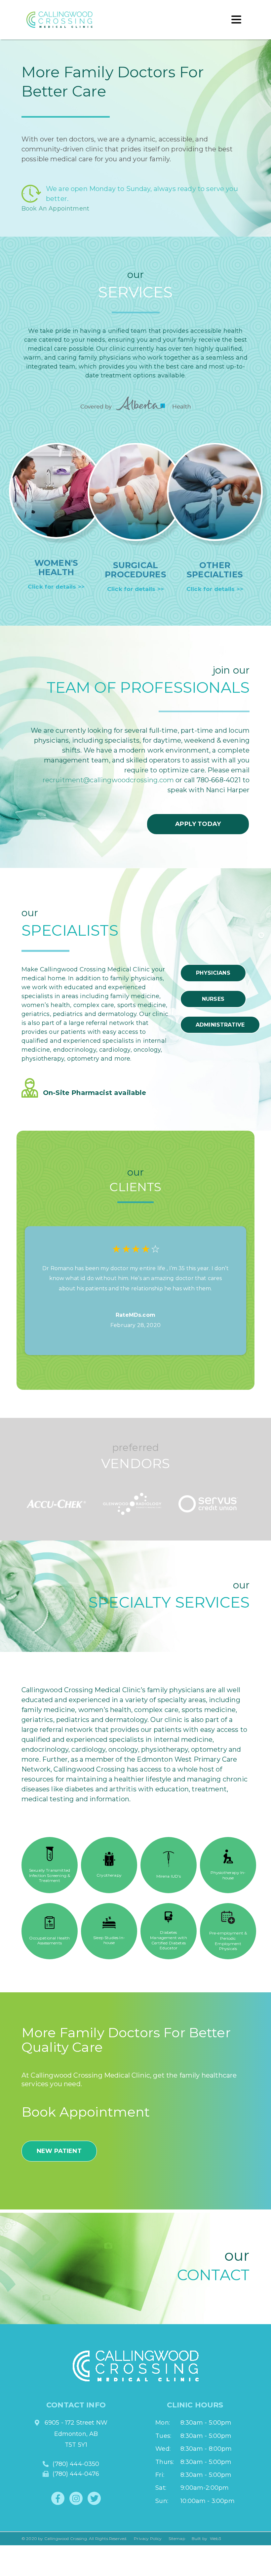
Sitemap (177, 2538)
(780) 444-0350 (76, 2464)
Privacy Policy (148, 2538)
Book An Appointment (55, 209)
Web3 (215, 2538)
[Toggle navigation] (236, 20)
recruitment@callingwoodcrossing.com (108, 780)
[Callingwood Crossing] (46, 20)
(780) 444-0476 (76, 2474)
